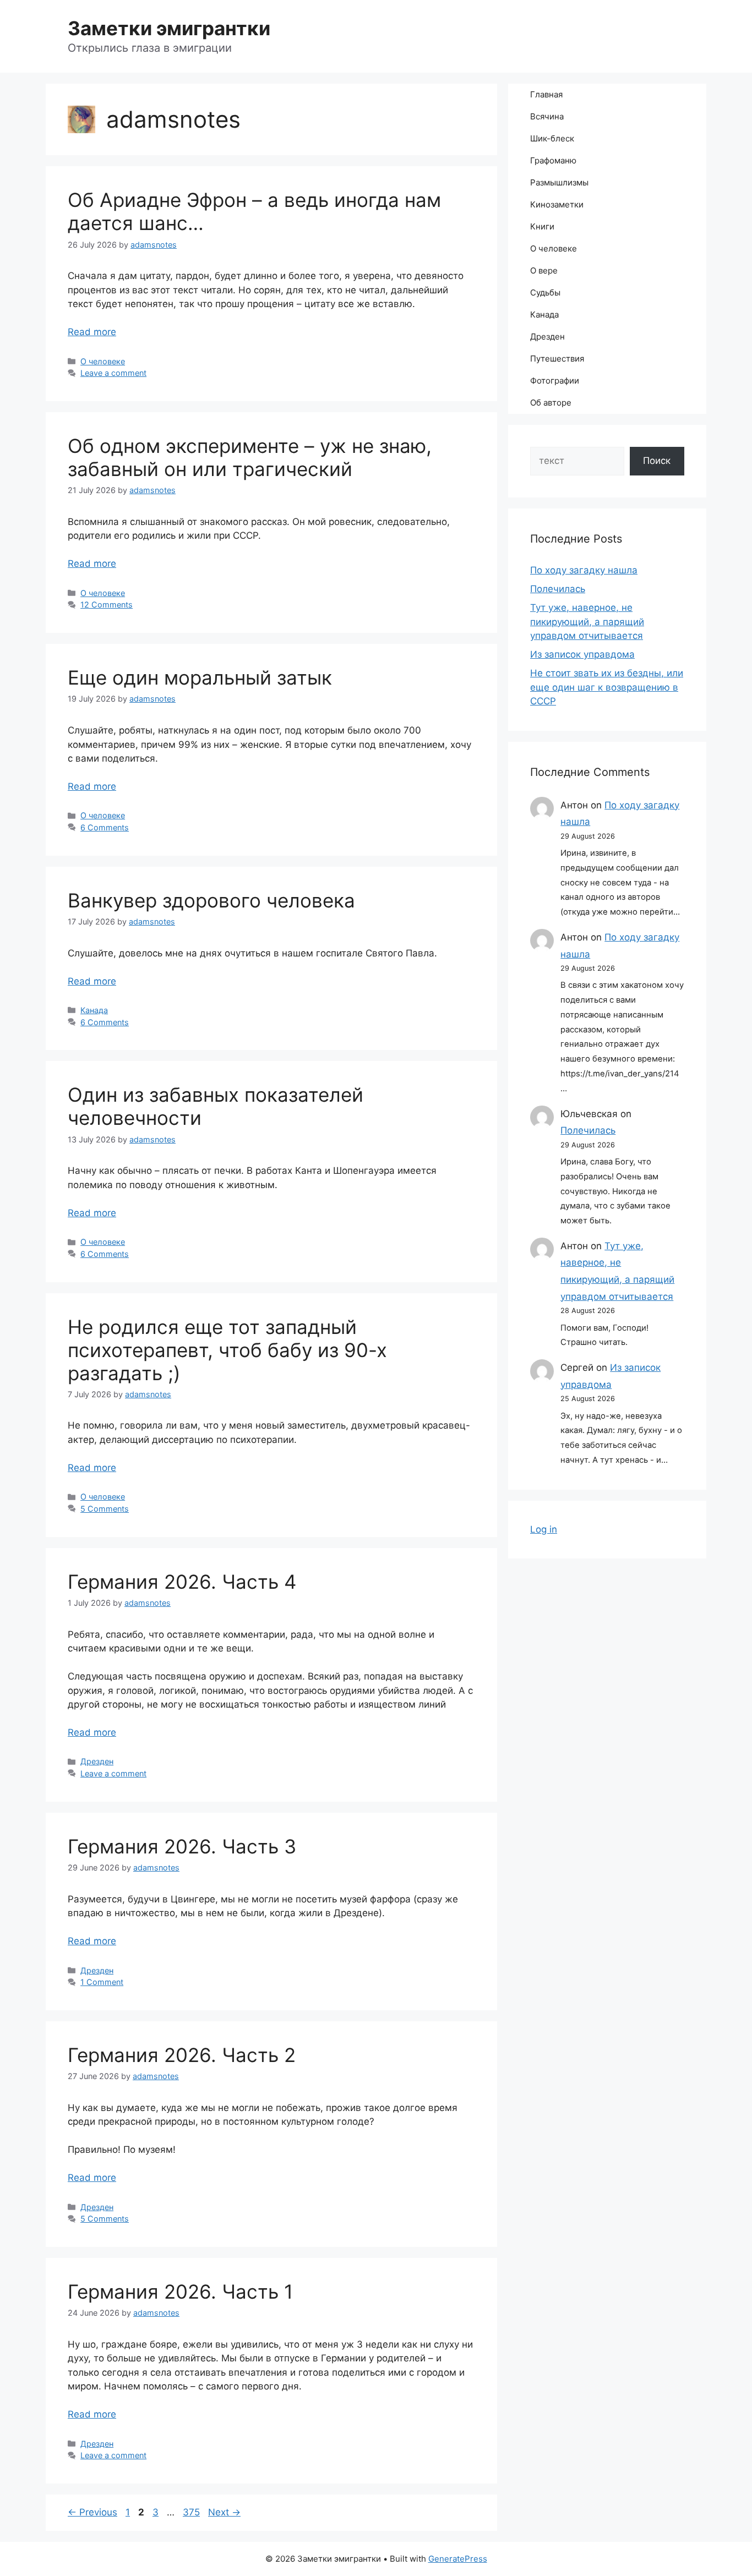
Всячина (547, 116)
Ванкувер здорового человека (211, 900)
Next (224, 2512)
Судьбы (545, 292)
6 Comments (105, 827)
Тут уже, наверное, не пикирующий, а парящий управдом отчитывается (587, 622)
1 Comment (102, 1982)
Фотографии (555, 381)
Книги (542, 226)
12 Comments (107, 605)
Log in (544, 1529)
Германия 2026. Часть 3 (182, 1846)
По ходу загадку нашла (584, 570)
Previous (92, 2512)
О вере (544, 270)
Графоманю (553, 160)
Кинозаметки (557, 204)
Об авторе (551, 403)
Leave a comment (113, 373)
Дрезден (97, 1761)
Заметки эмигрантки (169, 28)
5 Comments (105, 1509)
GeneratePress (458, 2559)
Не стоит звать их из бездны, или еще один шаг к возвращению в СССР (607, 687)
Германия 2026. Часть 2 (182, 2055)
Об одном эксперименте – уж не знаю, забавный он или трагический (250, 457)
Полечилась (558, 589)
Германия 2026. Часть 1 (180, 2291)
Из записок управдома (582, 654)
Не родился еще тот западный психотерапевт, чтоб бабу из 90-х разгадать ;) (227, 1350)
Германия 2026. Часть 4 (182, 1582)
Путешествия (557, 359)
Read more (92, 332)
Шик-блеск (552, 138)
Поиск (657, 461)
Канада (94, 1010)
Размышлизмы (559, 182)
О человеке (103, 361)
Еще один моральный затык (200, 677)
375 (192, 2512)
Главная (546, 94)
